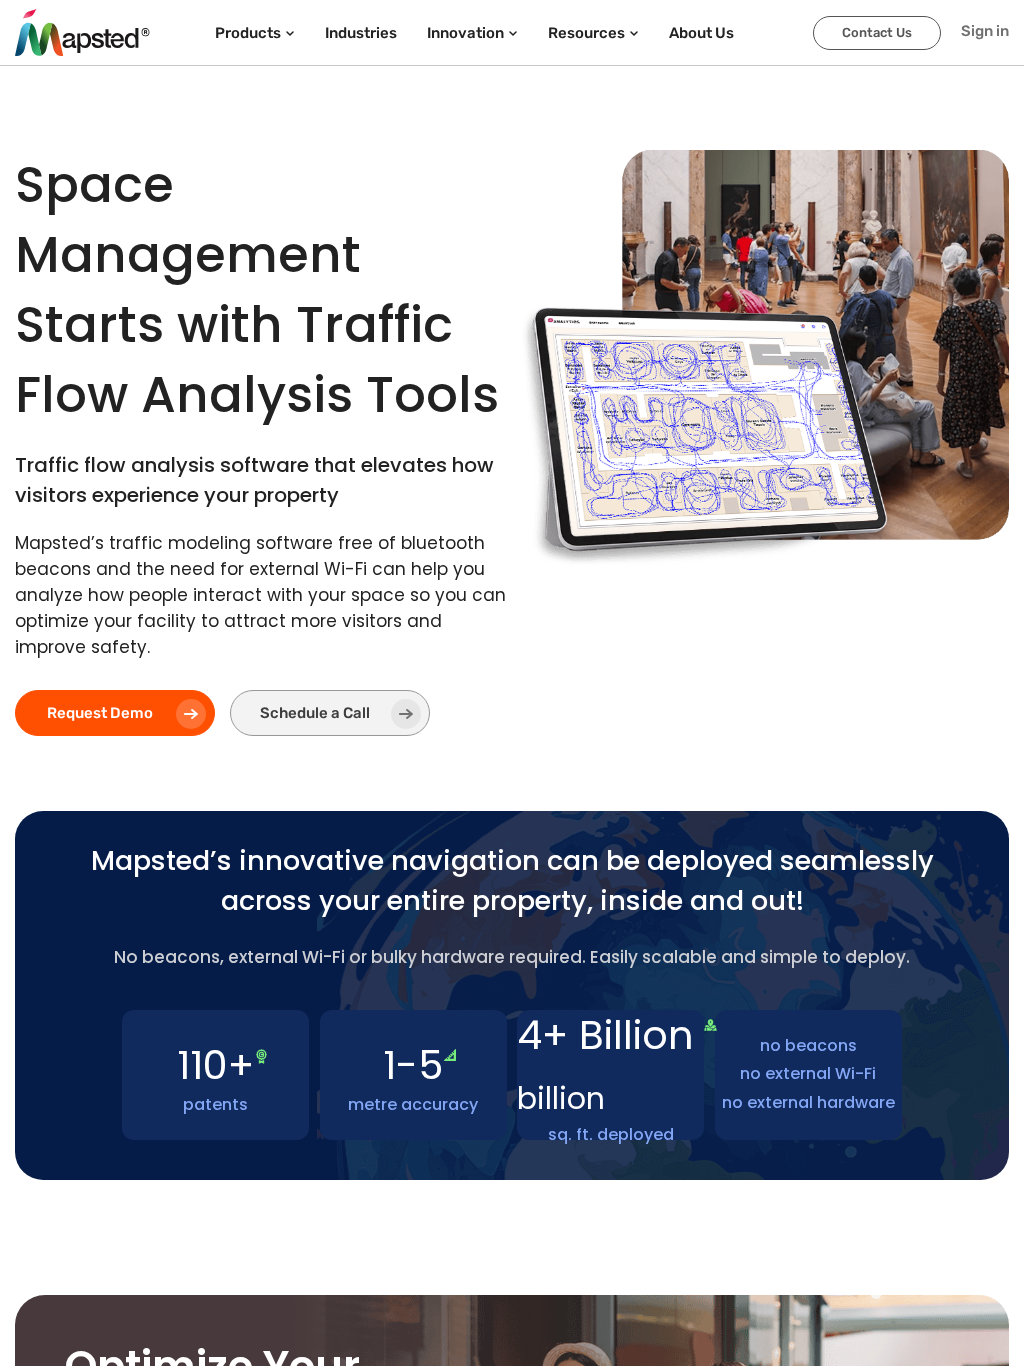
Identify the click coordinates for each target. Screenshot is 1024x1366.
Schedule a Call (315, 713)
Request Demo (100, 713)
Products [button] (248, 33)
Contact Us (877, 32)
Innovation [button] (465, 33)
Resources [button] (586, 33)
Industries (361, 33)
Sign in (985, 31)
